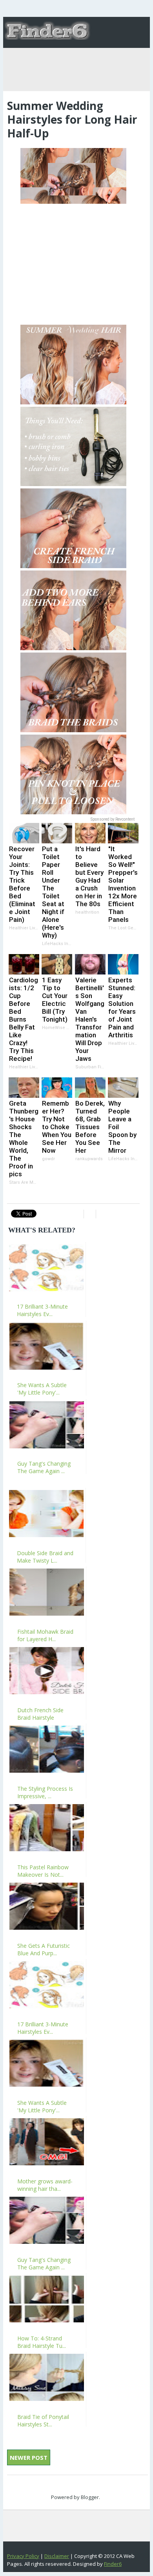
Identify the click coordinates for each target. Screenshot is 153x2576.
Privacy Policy (23, 2556)
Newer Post (29, 2457)
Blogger (90, 2497)
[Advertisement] (73, 261)
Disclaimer (57, 2556)
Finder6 (113, 2564)
